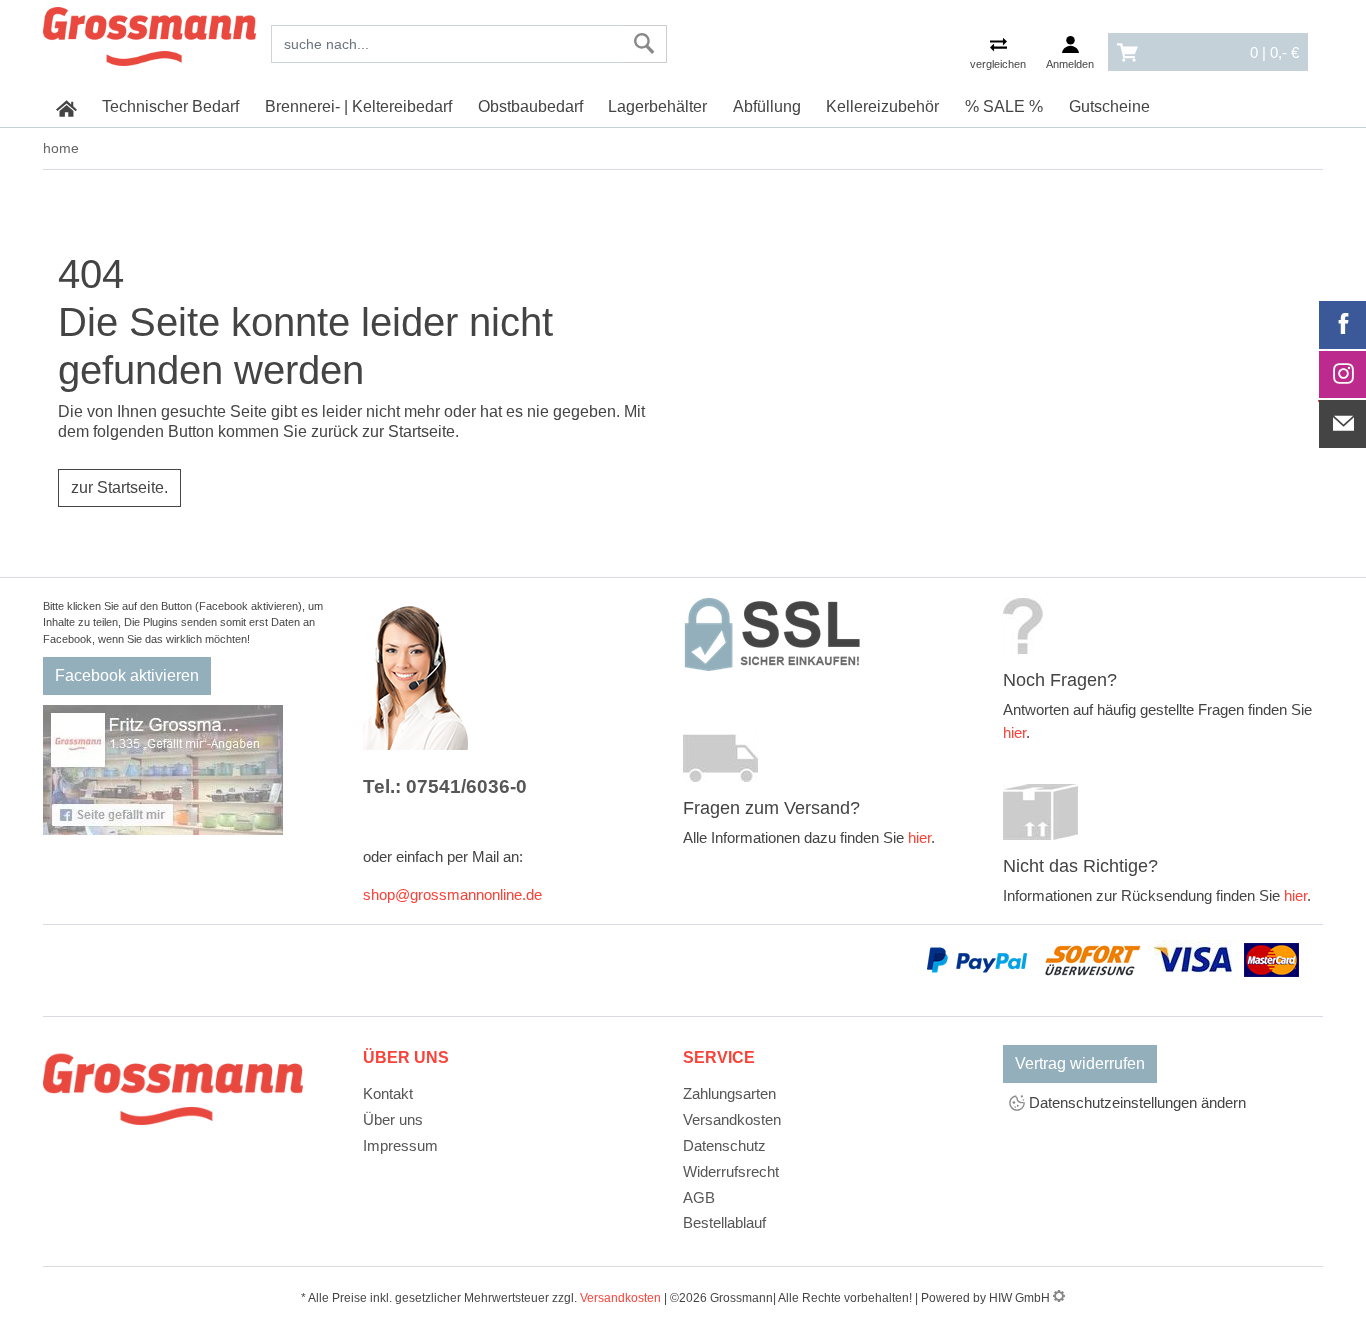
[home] (66, 107)
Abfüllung (767, 106)
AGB (699, 1197)
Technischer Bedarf (170, 106)
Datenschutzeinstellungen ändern (1135, 1102)
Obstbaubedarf (530, 106)
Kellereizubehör (882, 106)
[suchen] (644, 44)
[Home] (149, 33)
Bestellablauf (724, 1222)
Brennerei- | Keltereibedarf (358, 106)
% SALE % (1004, 106)
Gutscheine (1109, 106)
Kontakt (388, 1093)
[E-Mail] (1343, 424)
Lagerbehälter (657, 106)
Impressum (400, 1145)
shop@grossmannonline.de (452, 894)
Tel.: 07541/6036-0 (445, 786)
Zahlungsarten (729, 1093)
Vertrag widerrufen (1080, 1063)
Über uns (393, 1119)
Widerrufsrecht (731, 1171)
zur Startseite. (119, 487)
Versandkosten (732, 1119)
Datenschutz (724, 1145)
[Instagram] (1343, 375)
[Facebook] (1343, 325)
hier (919, 837)
